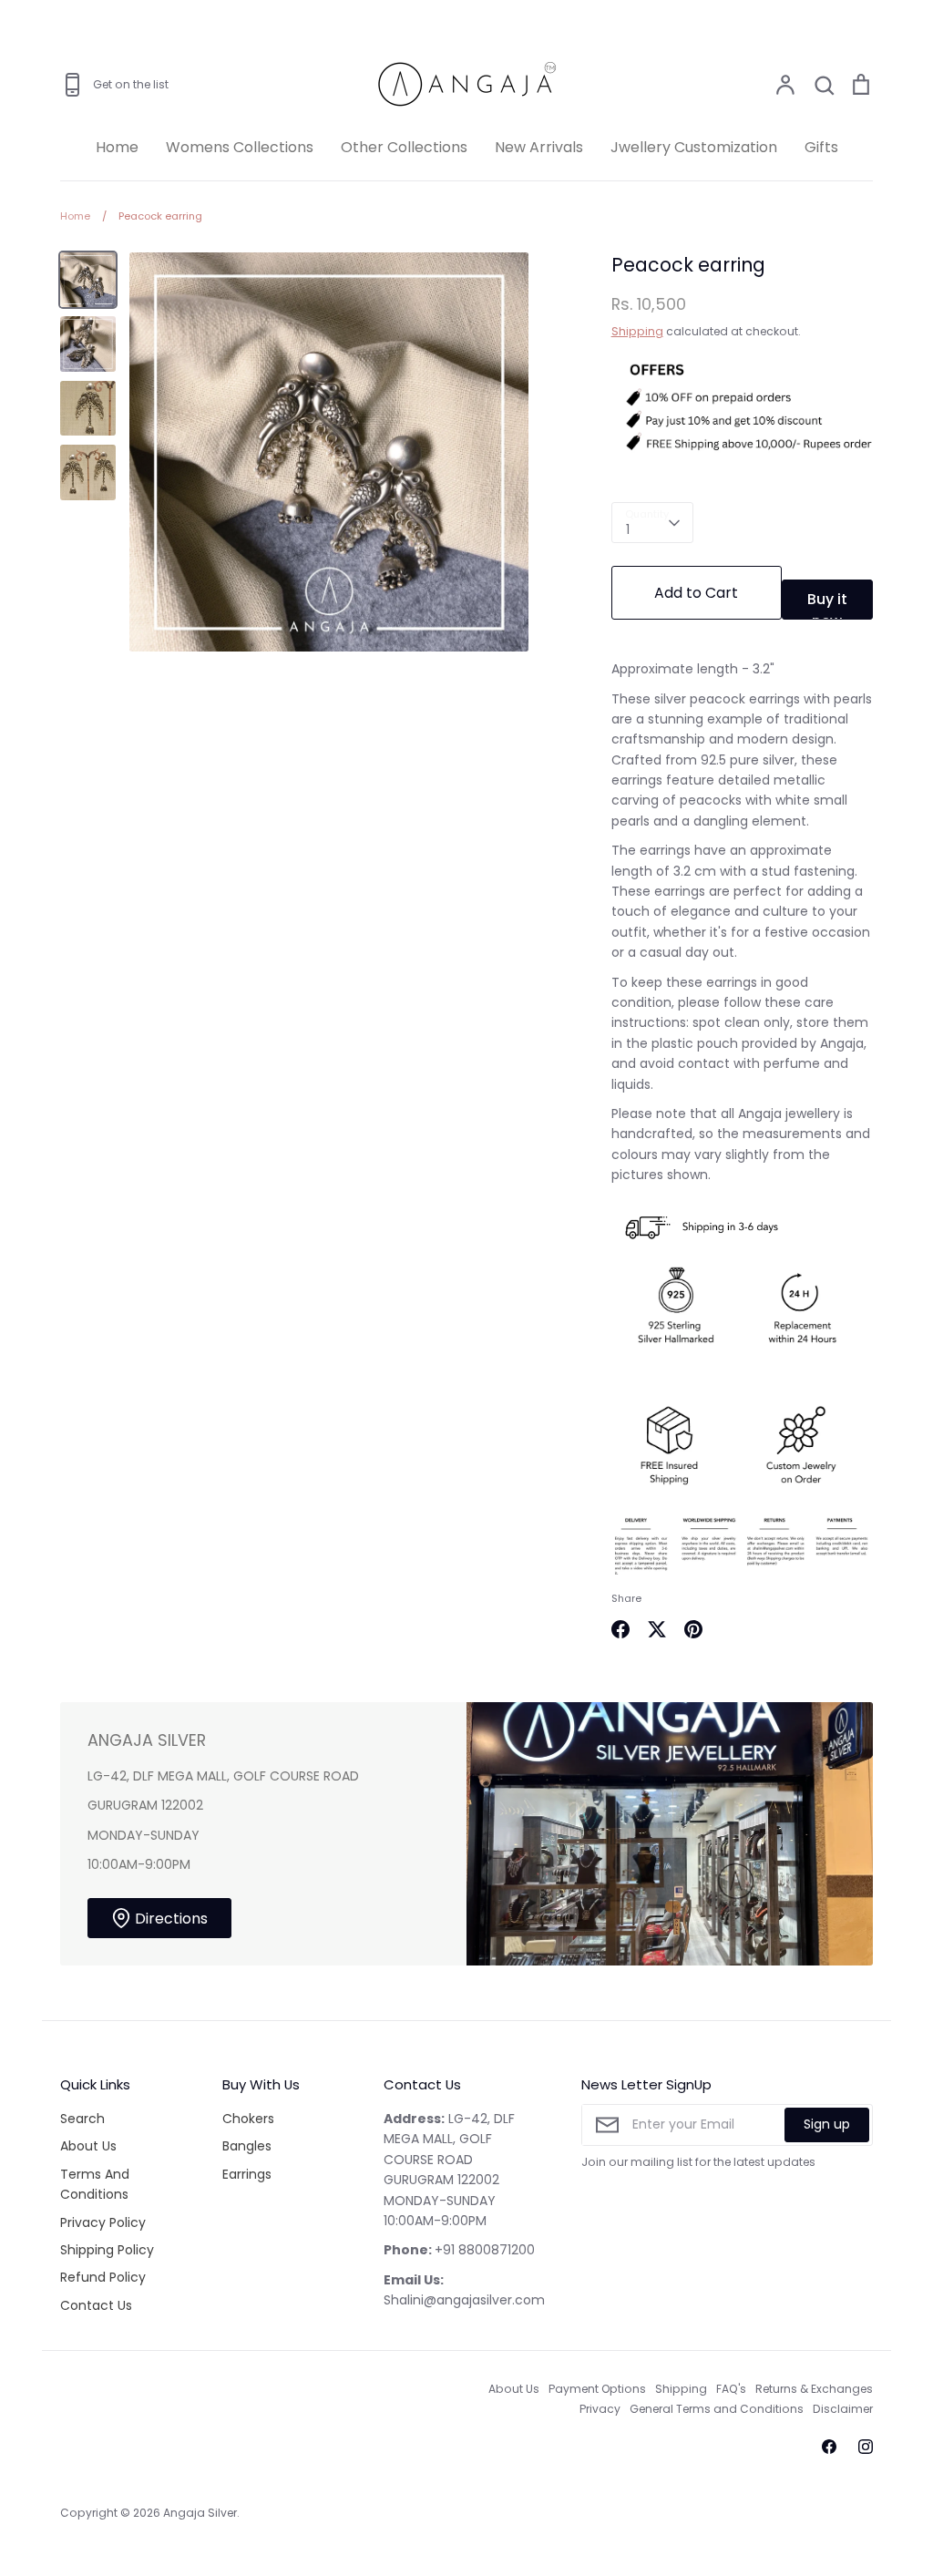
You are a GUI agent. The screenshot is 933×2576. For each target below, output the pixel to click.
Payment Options (597, 2389)
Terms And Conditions (95, 2184)
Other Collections (404, 147)
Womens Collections (240, 147)
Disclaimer (843, 2409)
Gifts (821, 147)
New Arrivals (539, 147)
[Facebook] (829, 2447)
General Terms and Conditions (717, 2409)
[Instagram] (866, 2447)
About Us (88, 2146)
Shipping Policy (107, 2250)
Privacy (600, 2409)
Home (117, 147)
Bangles (247, 2146)
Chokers (248, 2119)
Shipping (637, 331)
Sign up (827, 2124)
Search (82, 2119)
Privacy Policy (103, 2222)
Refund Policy (103, 2277)
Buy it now (827, 604)
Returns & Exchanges (814, 2389)
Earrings (247, 2174)
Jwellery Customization (694, 147)
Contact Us (96, 2305)
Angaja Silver (200, 2513)
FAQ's (731, 2389)
